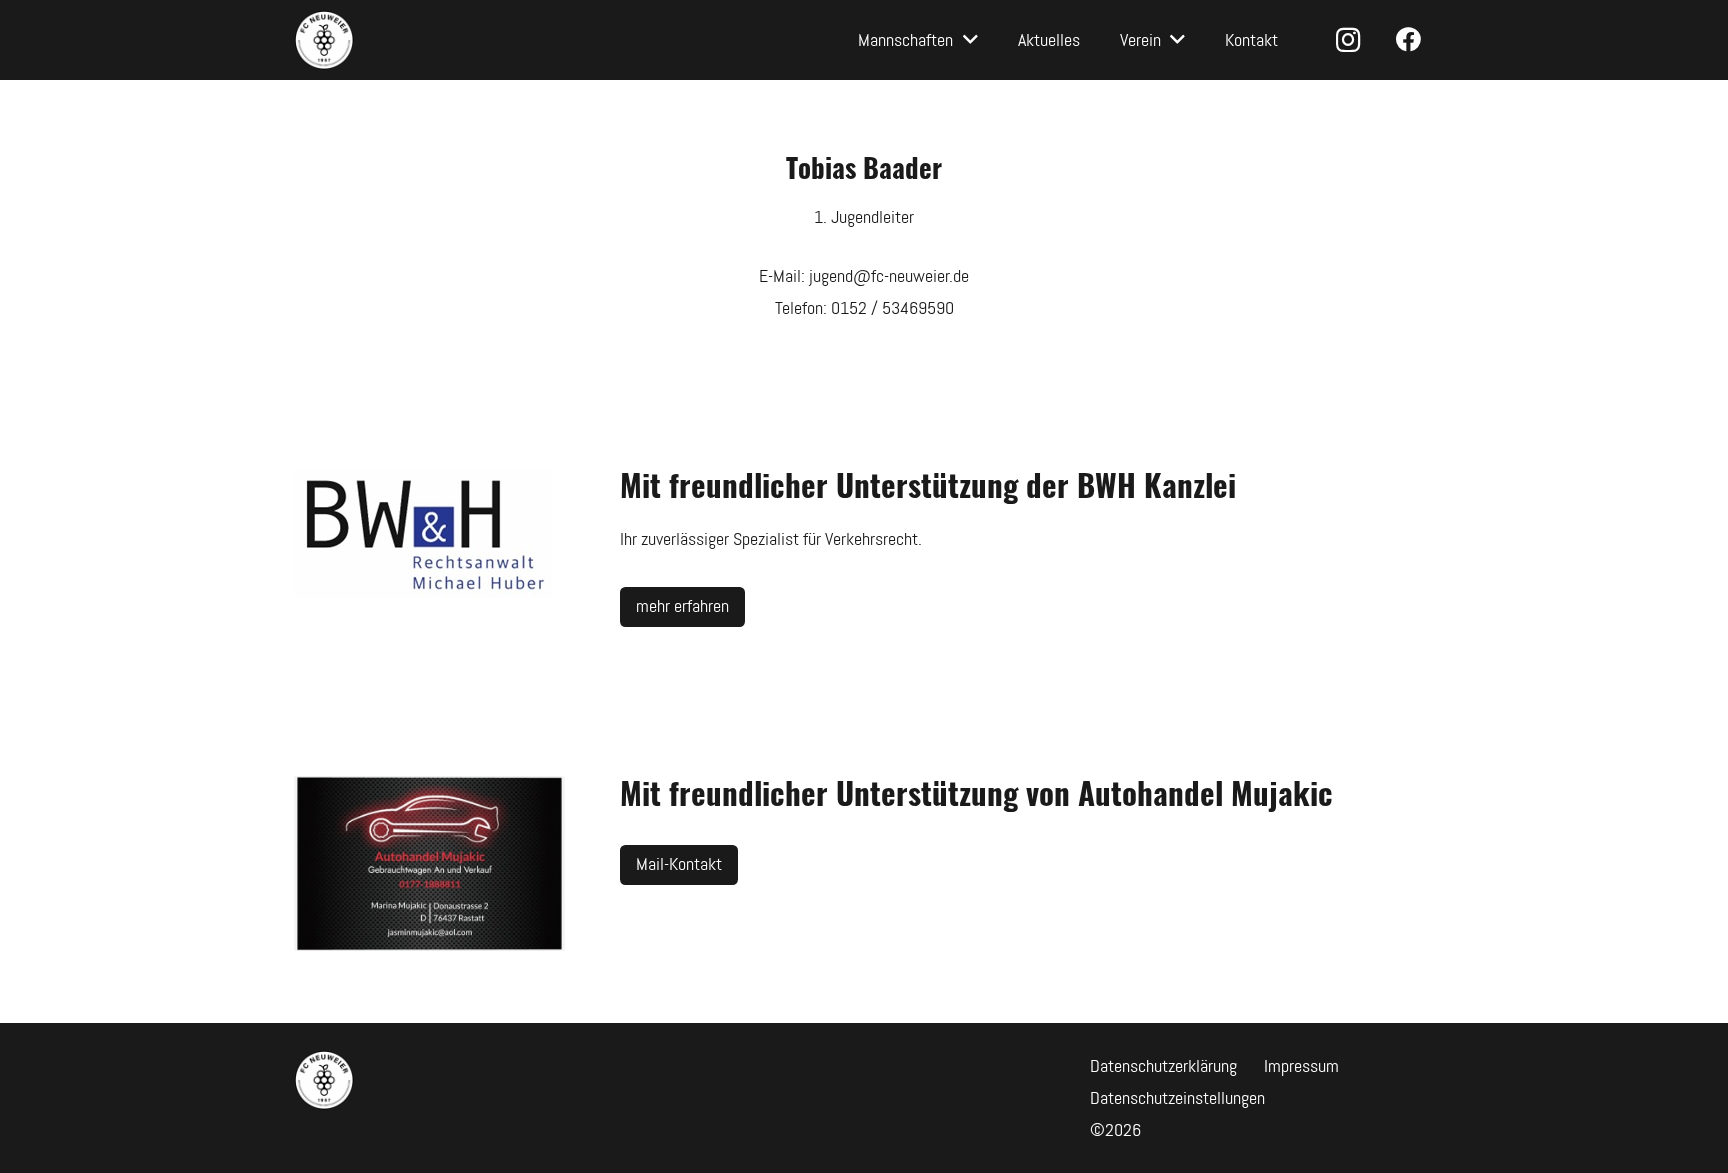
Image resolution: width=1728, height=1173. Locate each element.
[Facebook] (1409, 40)
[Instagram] (1348, 40)
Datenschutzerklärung (1163, 1066)
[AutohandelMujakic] (430, 863)
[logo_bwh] (430, 537)
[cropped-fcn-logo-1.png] (324, 40)
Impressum (1301, 1066)
